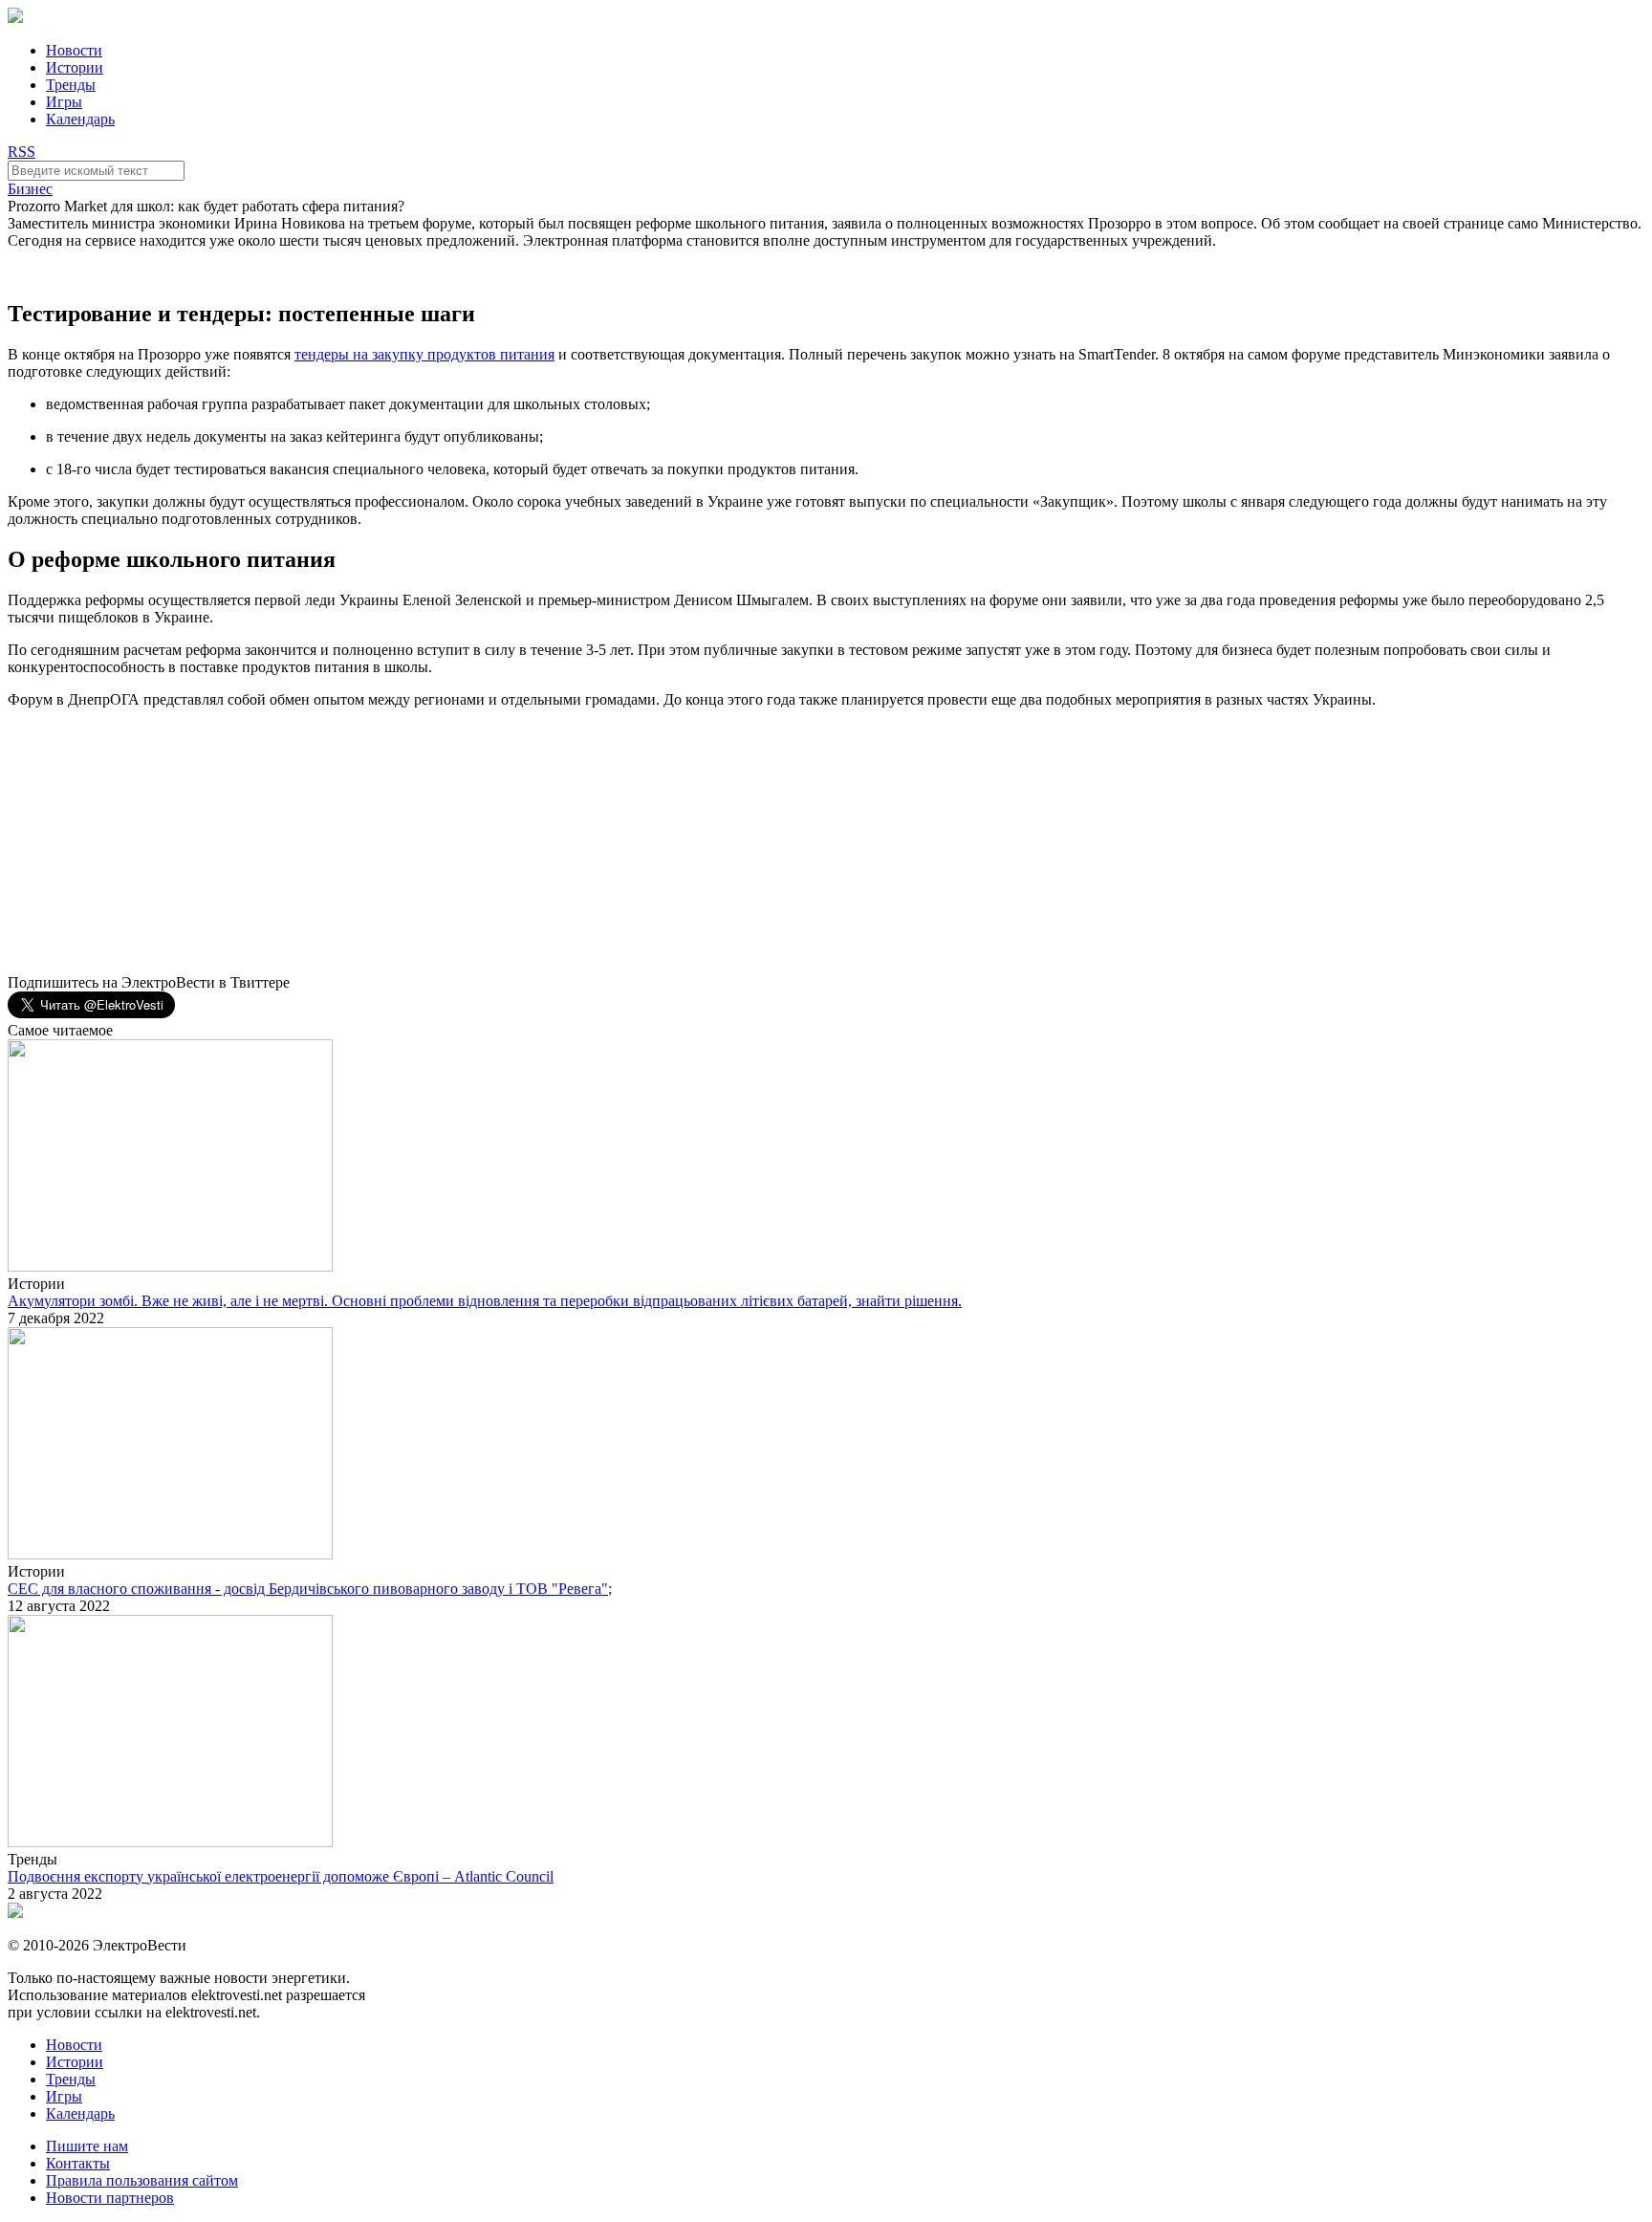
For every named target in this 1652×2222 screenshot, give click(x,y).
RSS (22, 152)
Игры (64, 102)
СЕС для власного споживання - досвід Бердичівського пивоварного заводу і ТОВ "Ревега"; (310, 1589)
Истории (75, 67)
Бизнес (30, 189)
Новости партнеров (110, 2198)
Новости (74, 50)
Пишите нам (87, 2146)
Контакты (78, 2163)
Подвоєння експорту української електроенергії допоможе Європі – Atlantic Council (281, 1876)
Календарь (80, 119)
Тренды (71, 85)
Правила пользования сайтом (142, 2180)
